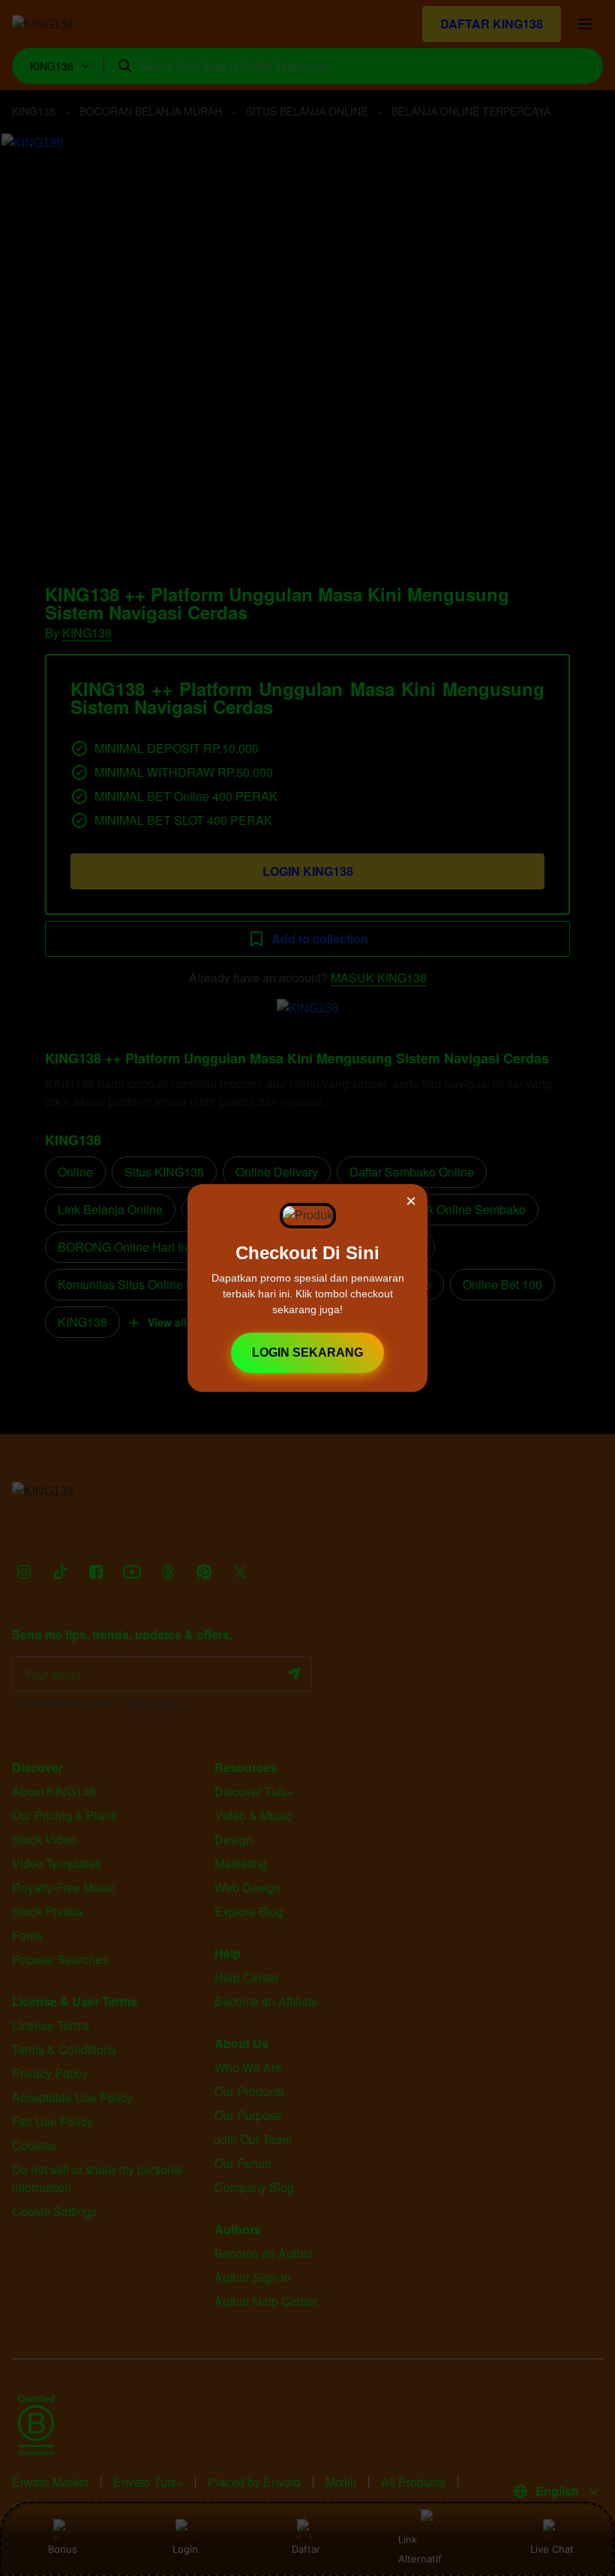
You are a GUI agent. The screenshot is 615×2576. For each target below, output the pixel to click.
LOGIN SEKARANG (307, 1352)
